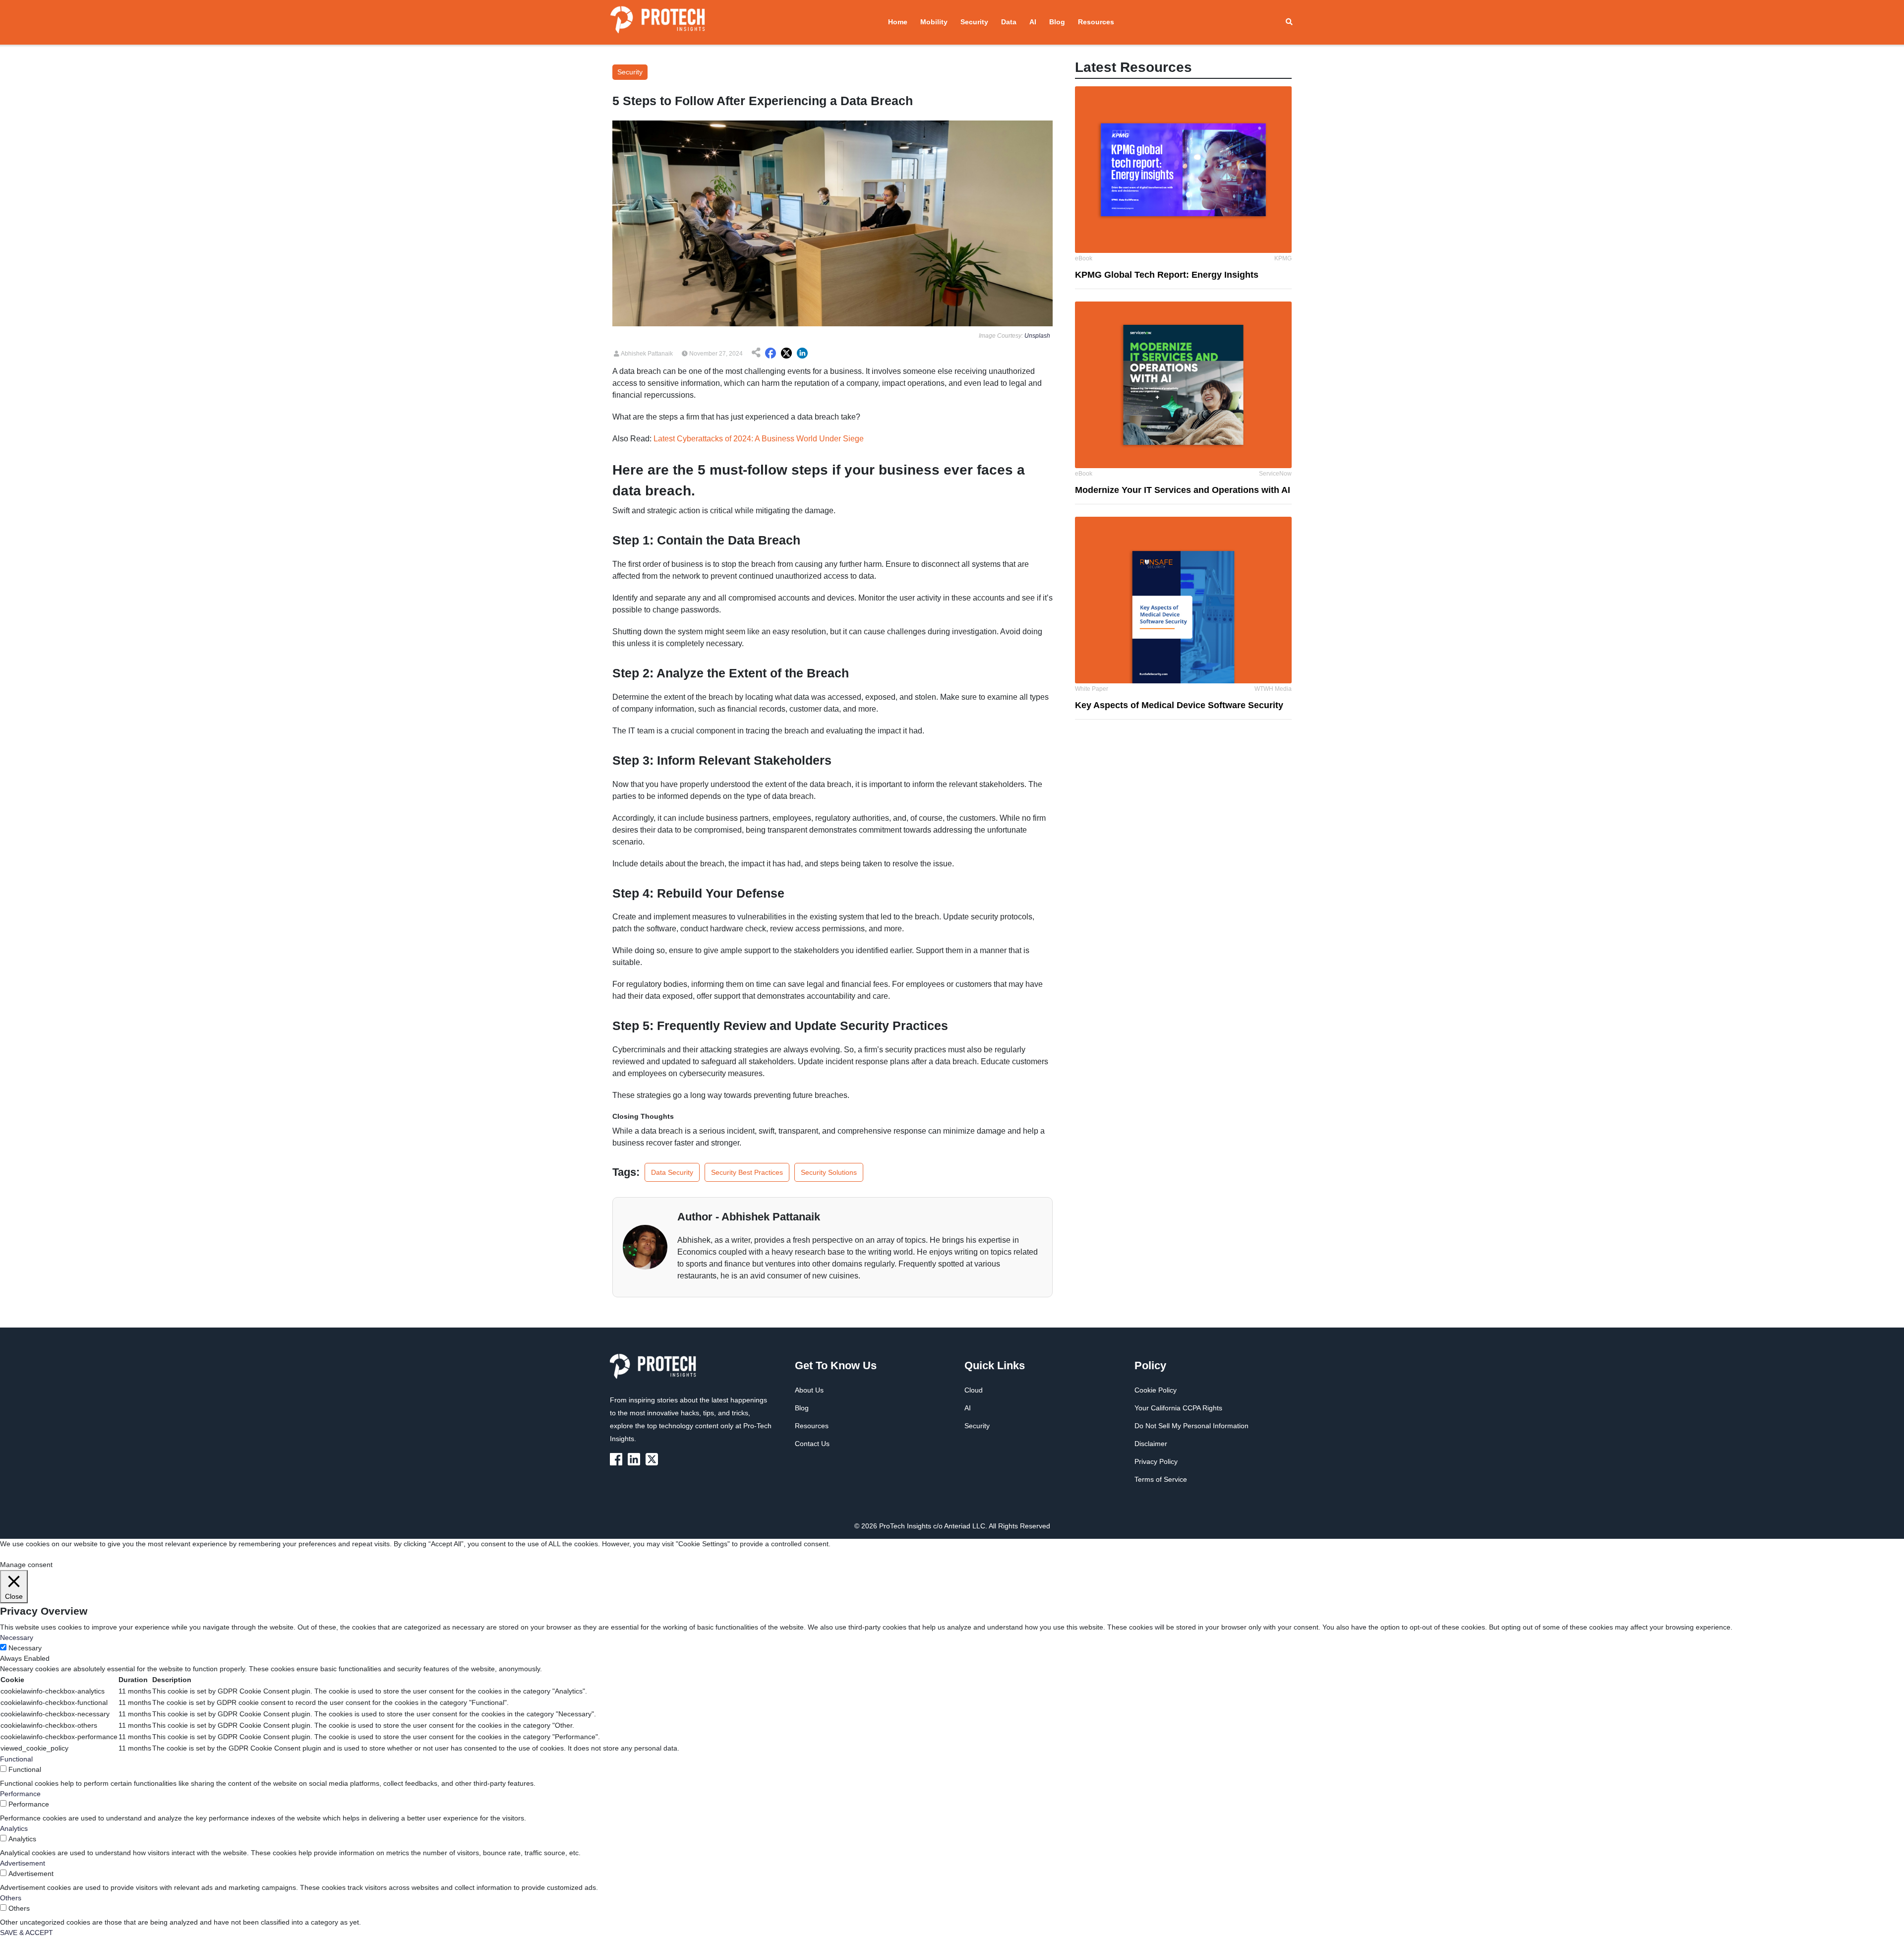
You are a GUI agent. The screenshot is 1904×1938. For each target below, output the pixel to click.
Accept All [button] (67, 1554)
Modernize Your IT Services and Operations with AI (1183, 490)
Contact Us (812, 1444)
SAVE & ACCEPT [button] (27, 1933)
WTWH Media (1273, 689)
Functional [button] (16, 1759)
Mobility (934, 22)
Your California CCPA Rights (1178, 1408)
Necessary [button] (17, 1637)
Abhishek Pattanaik (646, 354)
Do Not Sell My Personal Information (1191, 1426)
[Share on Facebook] (771, 354)
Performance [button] (20, 1794)
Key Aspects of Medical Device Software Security (1179, 705)
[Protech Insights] (656, 1372)
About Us (809, 1390)
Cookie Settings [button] (25, 1554)
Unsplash (1037, 336)
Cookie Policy (1156, 1390)
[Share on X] (786, 354)
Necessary (25, 1648)
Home (898, 22)
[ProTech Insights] (618, 1458)
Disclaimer (1151, 1444)
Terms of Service (1161, 1479)
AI (1033, 22)
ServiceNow (1275, 474)
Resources (1096, 22)
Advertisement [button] (23, 1863)
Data (1009, 22)
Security (974, 22)
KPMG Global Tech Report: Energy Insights (1167, 275)
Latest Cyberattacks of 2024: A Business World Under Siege (759, 439)
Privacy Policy (1156, 1461)
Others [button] (11, 1898)
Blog (1057, 22)
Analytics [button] (14, 1828)
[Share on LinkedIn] (802, 354)
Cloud (974, 1390)
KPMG (1283, 258)
